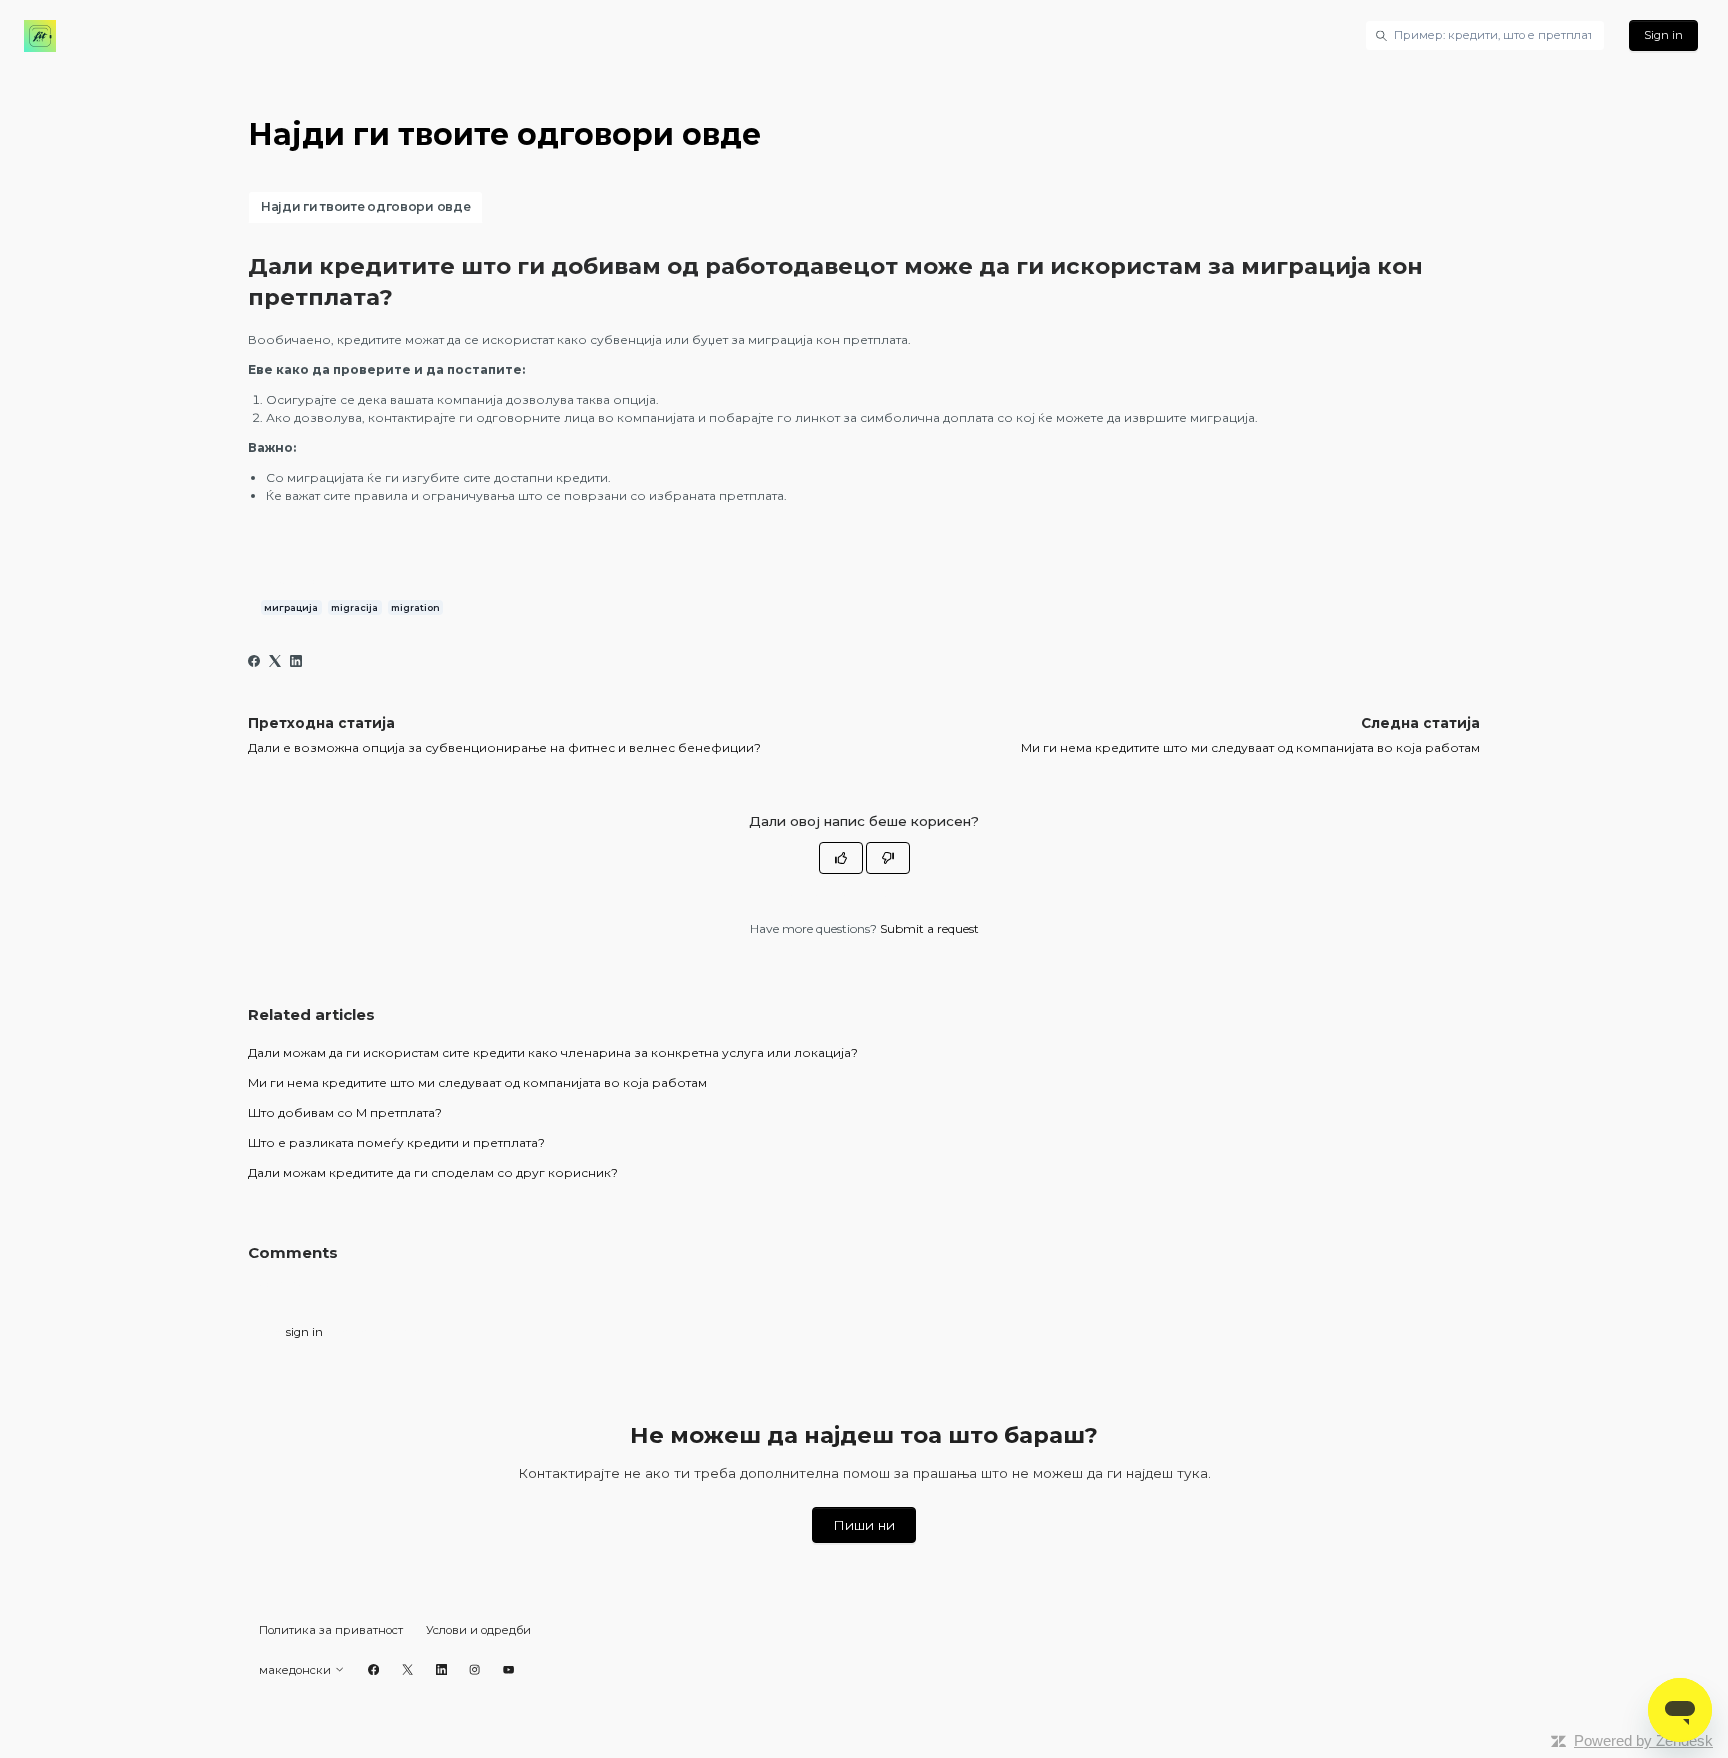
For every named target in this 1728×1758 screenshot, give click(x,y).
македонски (296, 1670)
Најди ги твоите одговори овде (365, 206)
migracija (354, 607)
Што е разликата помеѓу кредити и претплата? (396, 1142)
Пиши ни (864, 1525)
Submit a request (929, 928)
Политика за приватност (331, 1630)
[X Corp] (275, 662)
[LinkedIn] (296, 662)
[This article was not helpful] (888, 858)
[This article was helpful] (841, 858)
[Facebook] (254, 662)
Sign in (1663, 35)
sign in (304, 1332)
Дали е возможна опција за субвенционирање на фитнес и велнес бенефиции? (504, 747)
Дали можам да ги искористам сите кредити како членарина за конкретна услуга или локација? (553, 1052)
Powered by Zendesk (1643, 1740)
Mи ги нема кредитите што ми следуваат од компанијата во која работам (1250, 747)
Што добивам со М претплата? (345, 1112)
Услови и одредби (478, 1630)
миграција (291, 607)
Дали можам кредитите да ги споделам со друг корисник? (433, 1172)
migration (415, 607)
